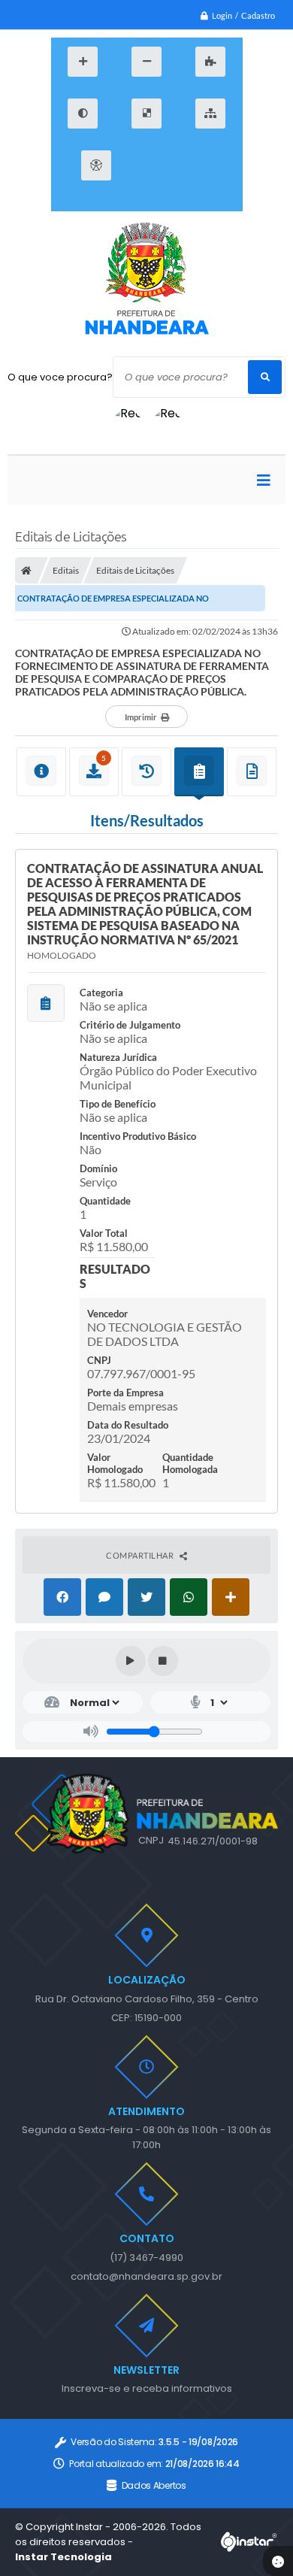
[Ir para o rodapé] (145, 202)
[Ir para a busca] (213, 165)
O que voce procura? (60, 377)
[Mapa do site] (210, 114)
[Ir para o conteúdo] (145, 165)
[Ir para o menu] (179, 165)
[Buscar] (265, 377)
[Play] (131, 1661)
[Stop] (163, 1661)
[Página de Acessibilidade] (96, 165)
